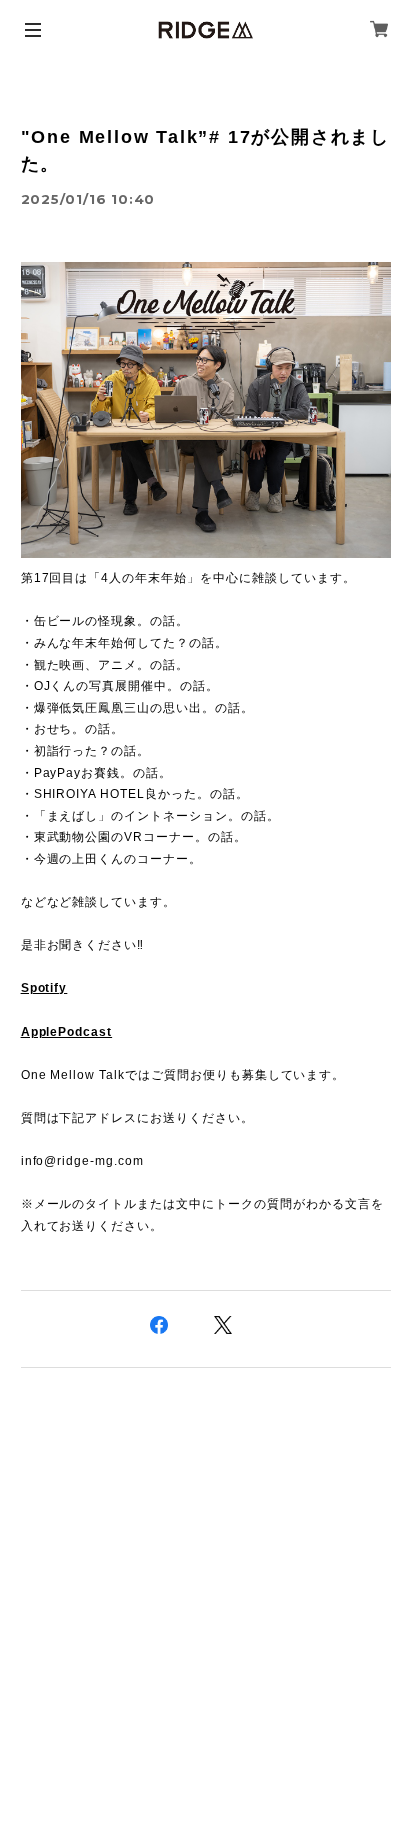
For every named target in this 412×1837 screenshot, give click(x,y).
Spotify (44, 988)
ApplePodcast (67, 1032)
